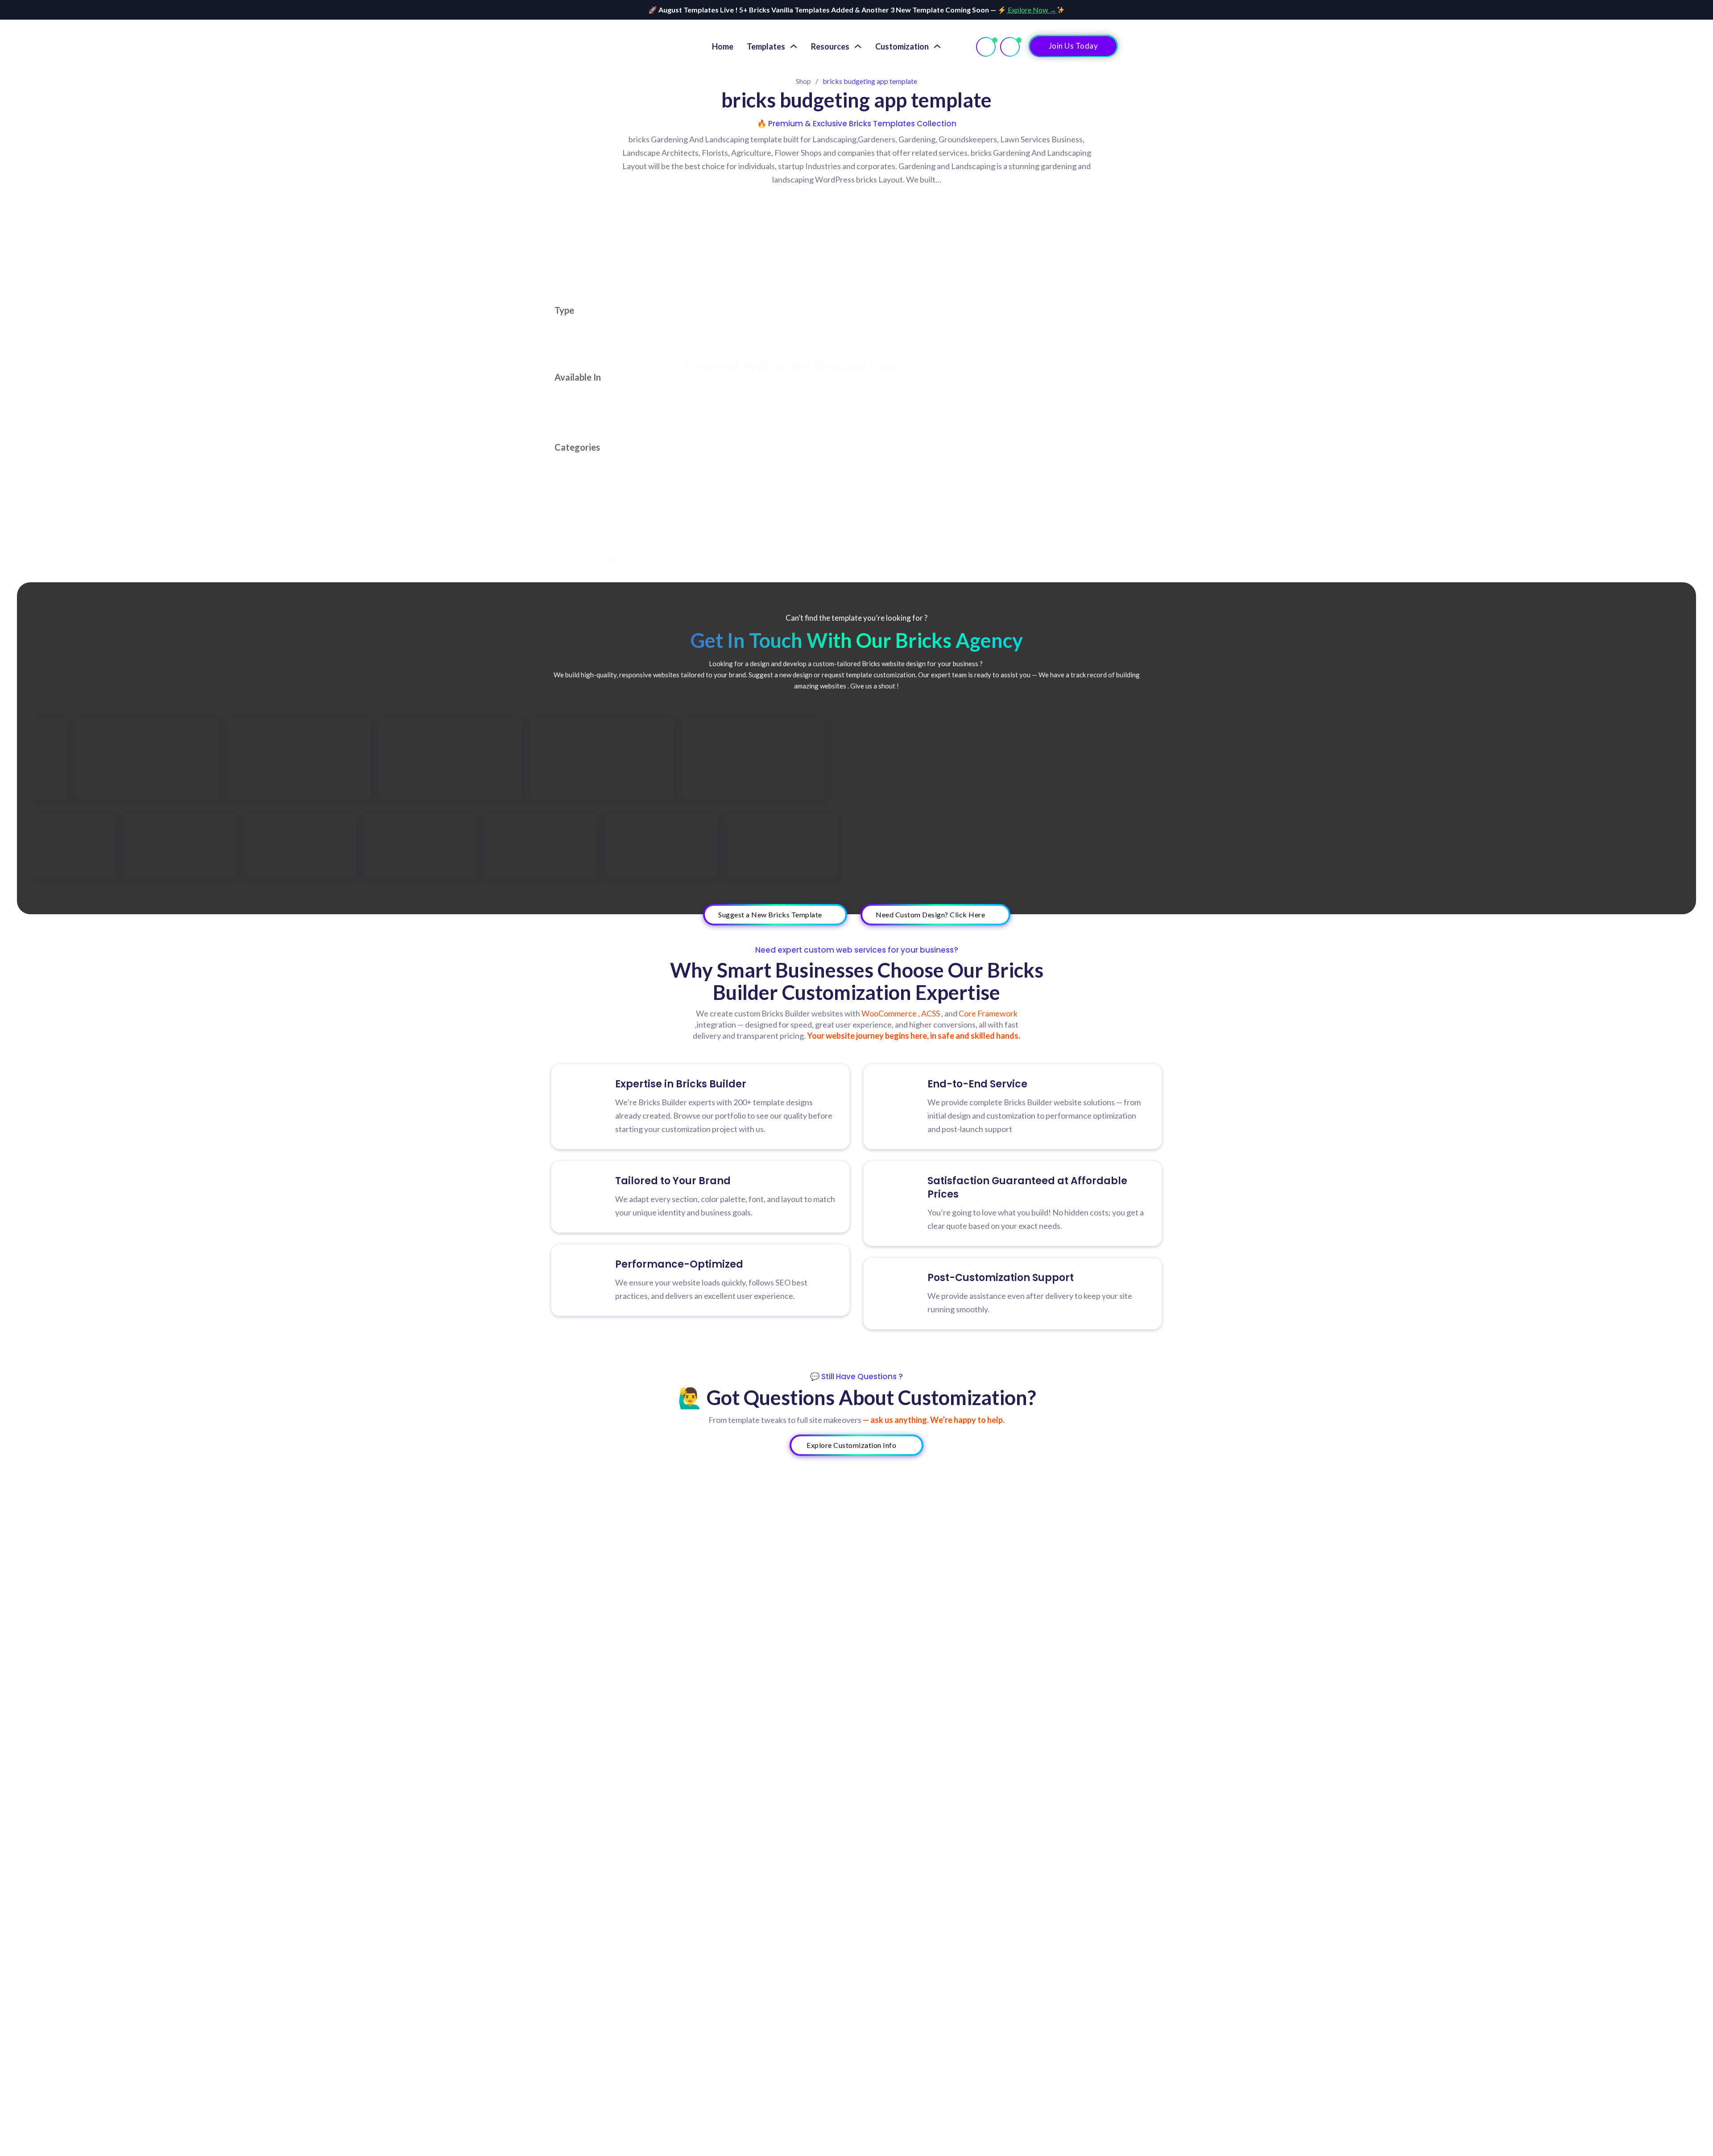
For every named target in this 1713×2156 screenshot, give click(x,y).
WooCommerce (890, 1013)
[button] (586, 335)
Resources (830, 46)
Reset (615, 559)
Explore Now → (1031, 10)
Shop (803, 81)
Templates (766, 46)
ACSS (931, 1013)
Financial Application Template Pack (791, 365)
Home (723, 46)
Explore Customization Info (851, 1445)
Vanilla (695, 352)
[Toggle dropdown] (794, 46)
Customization (902, 46)
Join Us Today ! (1074, 46)
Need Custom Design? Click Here (930, 914)
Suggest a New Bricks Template (770, 914)
